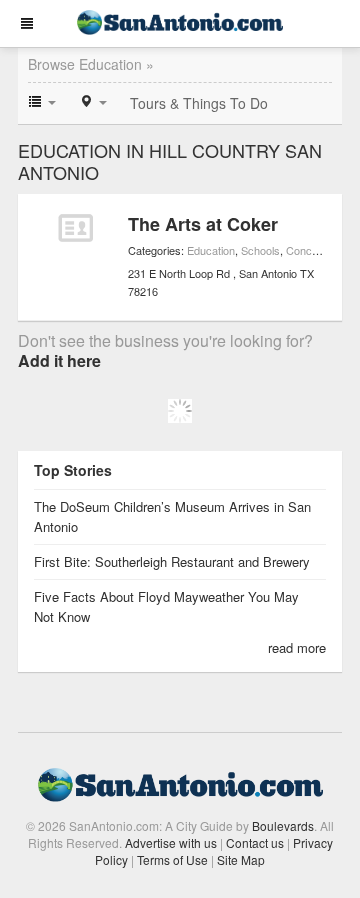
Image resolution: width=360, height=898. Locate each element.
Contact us (255, 842)
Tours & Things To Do (199, 103)
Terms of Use (172, 859)
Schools (260, 250)
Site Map (241, 859)
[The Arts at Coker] (75, 228)
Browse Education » (91, 64)
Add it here (59, 360)
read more (297, 647)
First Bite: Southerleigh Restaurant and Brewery (172, 561)
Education (211, 250)
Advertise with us (171, 842)
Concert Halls (319, 250)
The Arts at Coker (203, 224)
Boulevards (283, 825)
